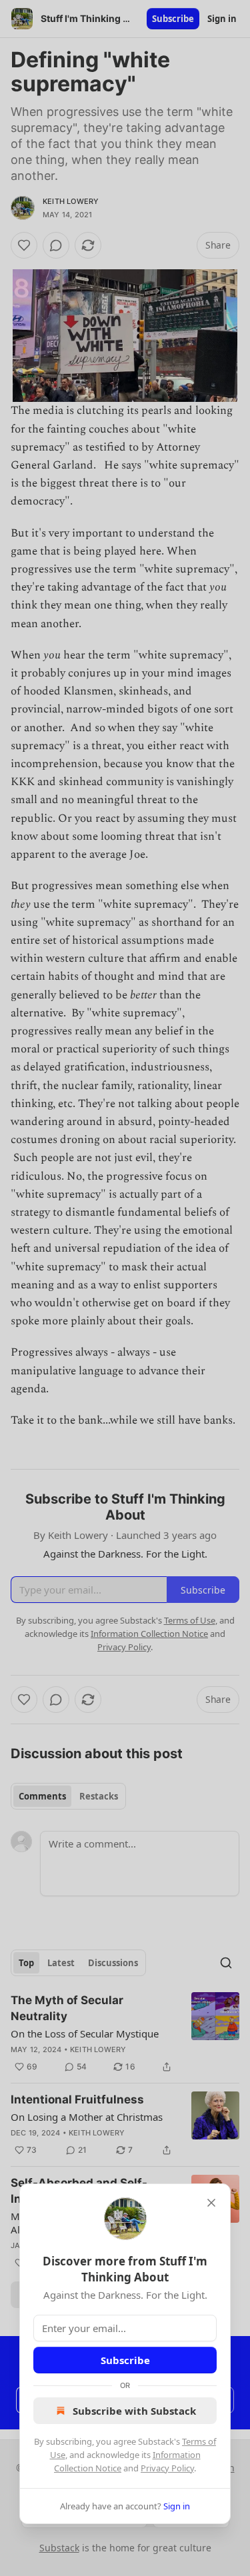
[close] (211, 2203)
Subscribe (125, 2360)
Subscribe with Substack (134, 2411)
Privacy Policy (167, 2468)
